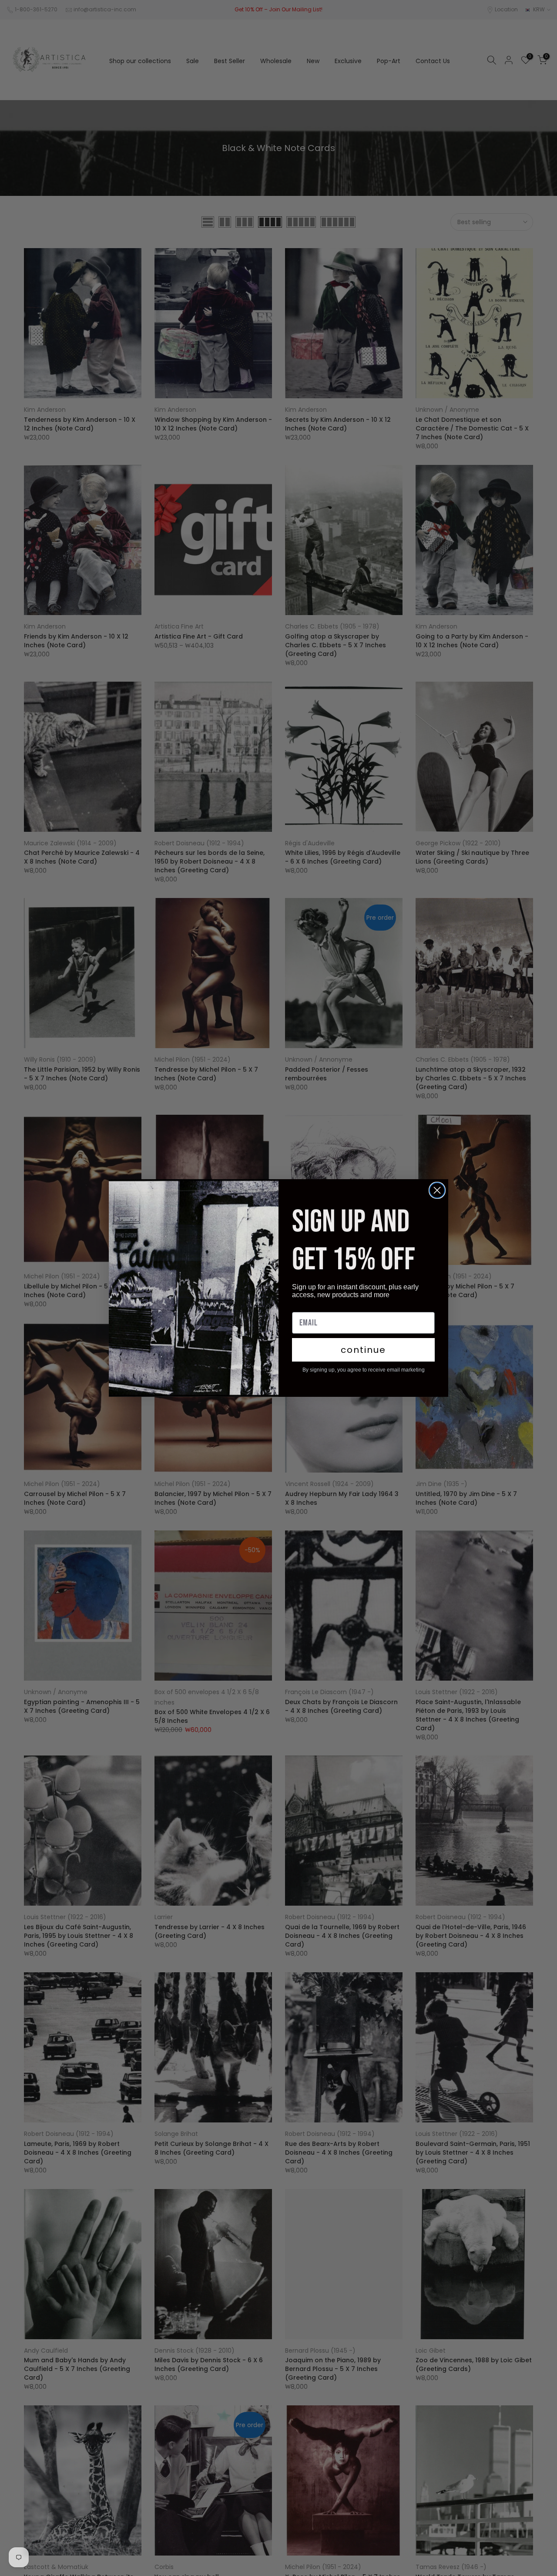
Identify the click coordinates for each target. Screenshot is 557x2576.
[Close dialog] (437, 1190)
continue (363, 1350)
